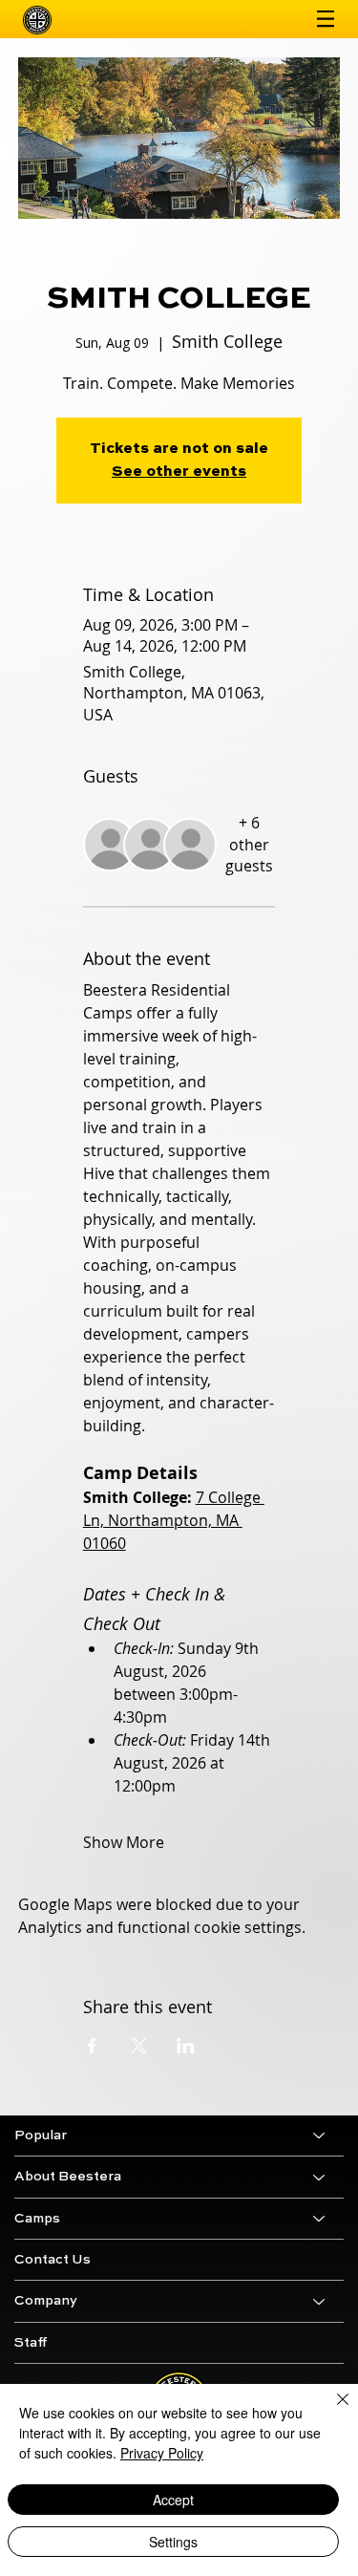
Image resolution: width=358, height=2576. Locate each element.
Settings (173, 2542)
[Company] (320, 2301)
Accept (173, 2500)
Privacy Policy (162, 2453)
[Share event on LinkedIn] (186, 2046)
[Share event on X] (139, 2046)
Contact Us (53, 2260)
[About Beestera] (320, 2177)
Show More (124, 1842)
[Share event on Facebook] (92, 2046)
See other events (179, 472)
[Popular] (320, 2136)
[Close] (331, 2411)
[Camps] (320, 2219)
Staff (31, 2343)
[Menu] (326, 19)
